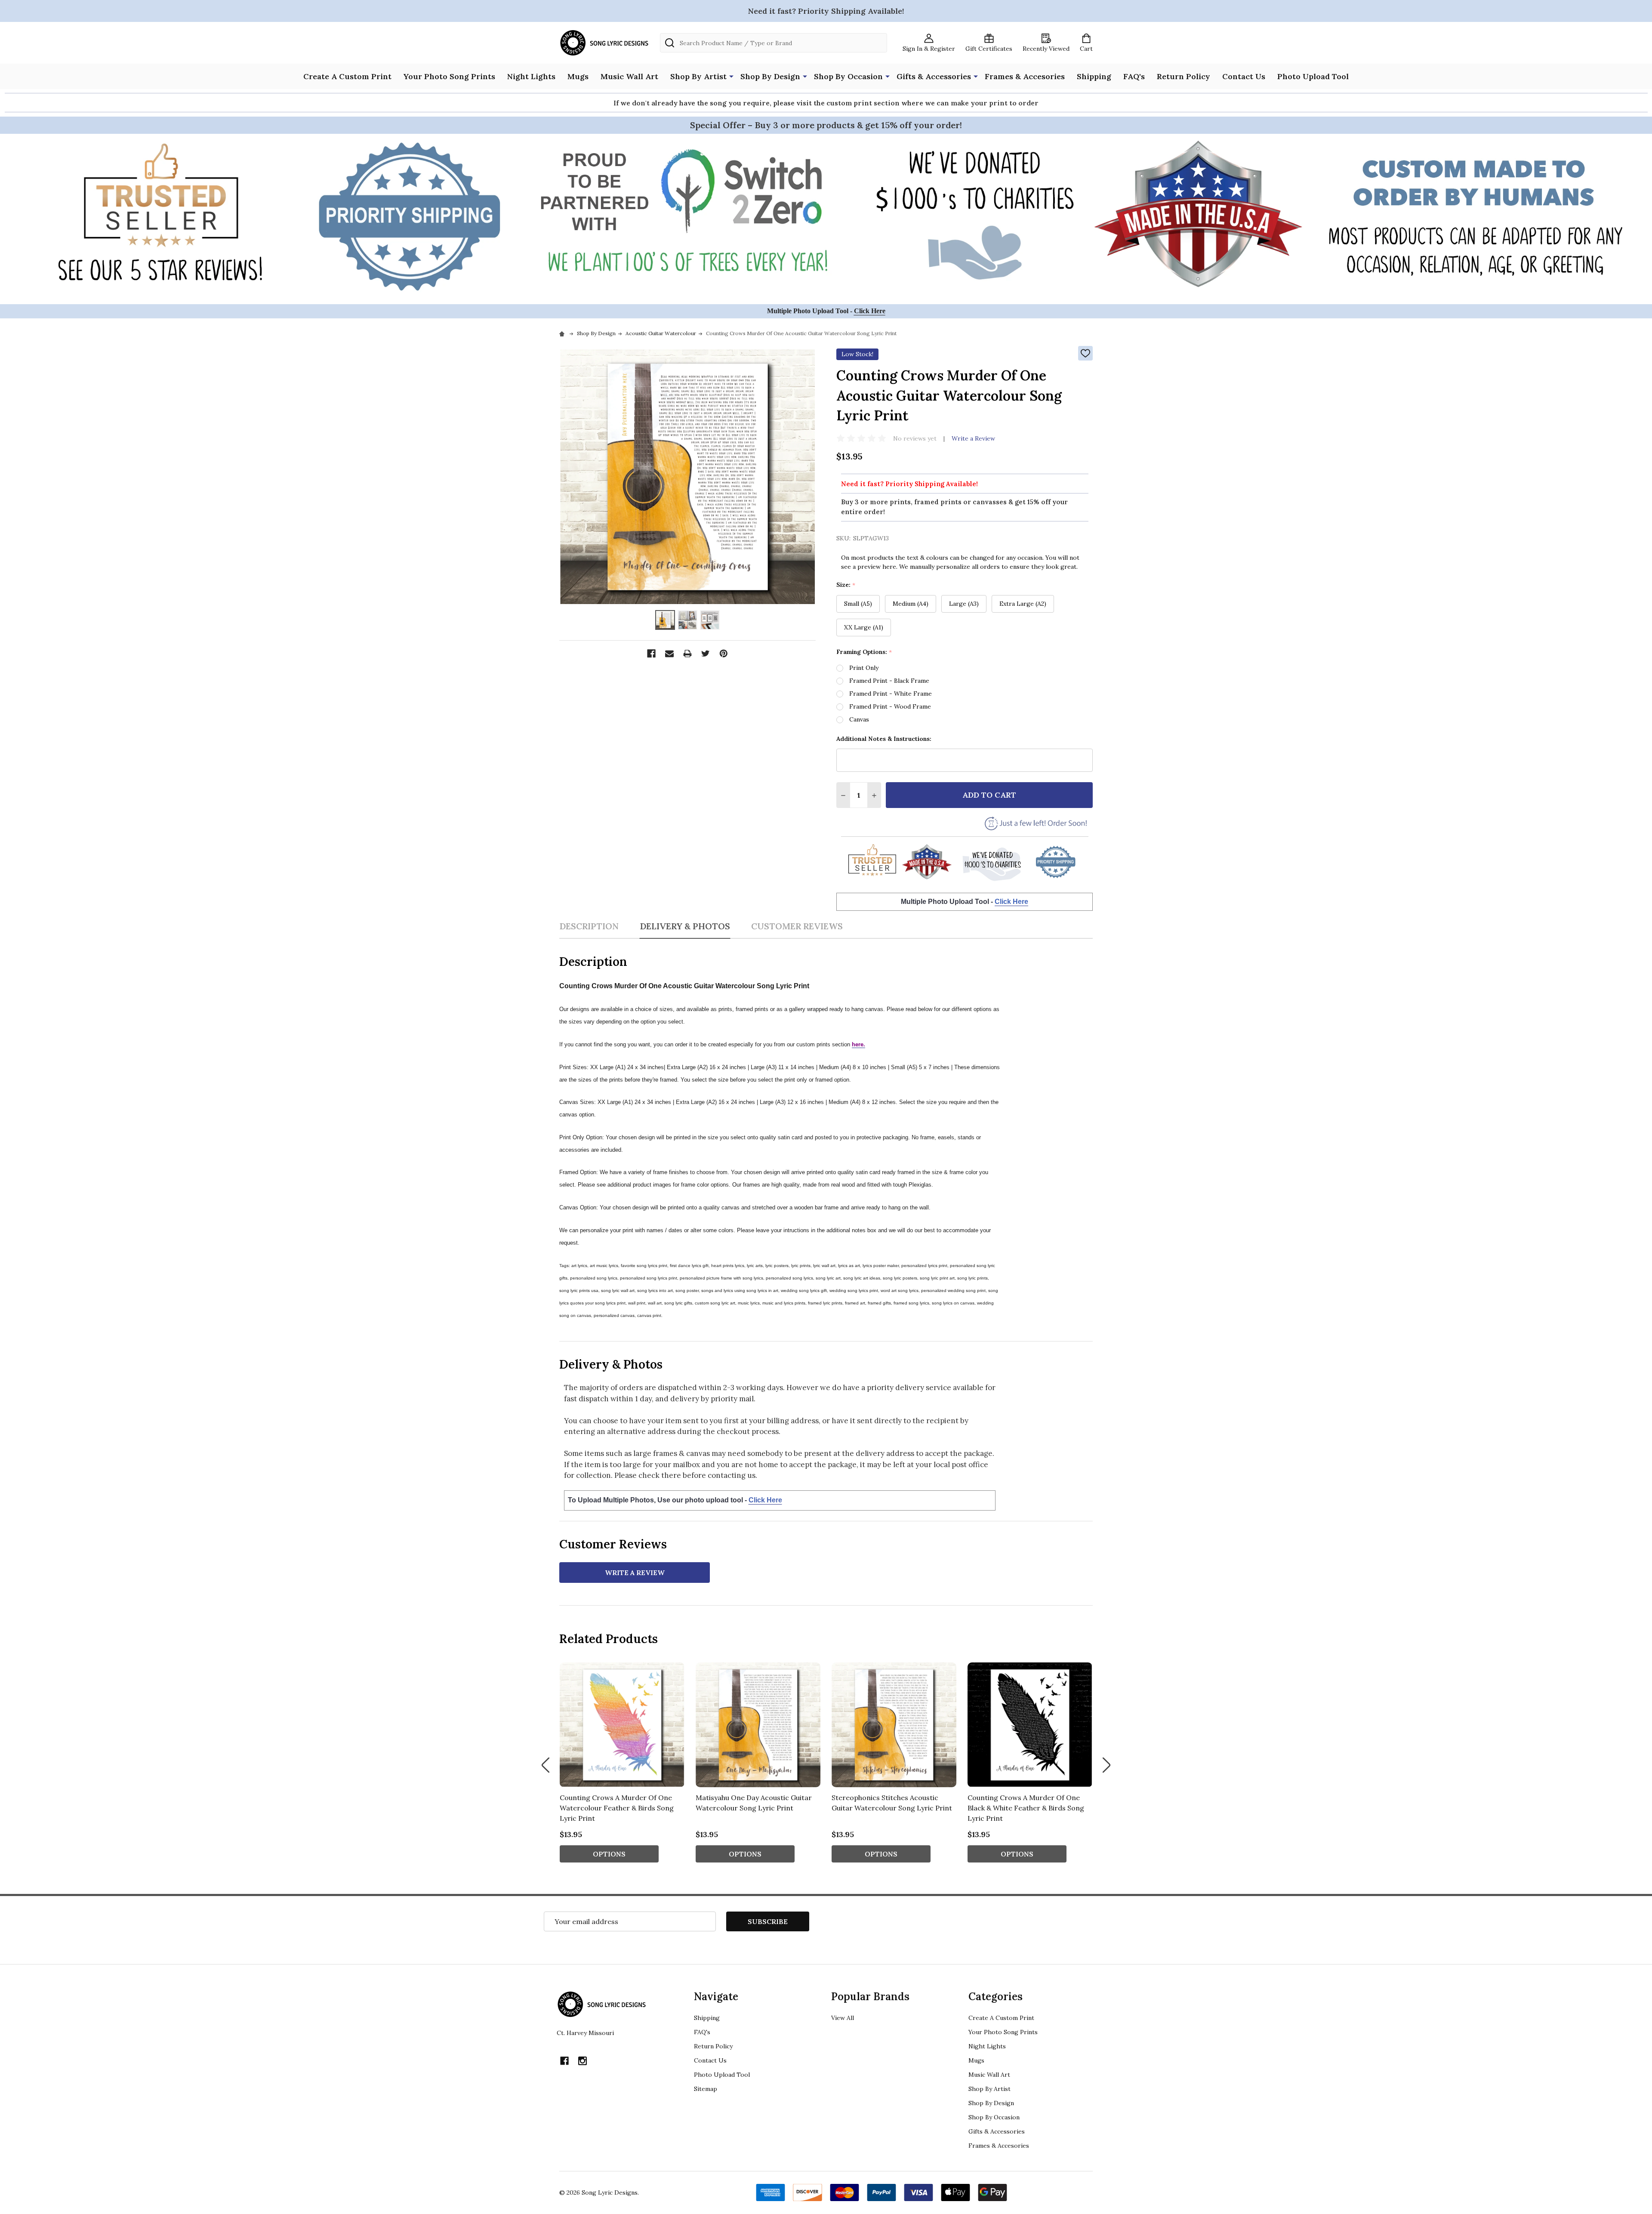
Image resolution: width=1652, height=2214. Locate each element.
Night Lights (531, 76)
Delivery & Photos (685, 926)
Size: (846, 585)
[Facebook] (651, 654)
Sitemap (706, 2089)
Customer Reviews (797, 926)
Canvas (859, 719)
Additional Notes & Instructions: (884, 739)
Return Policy (1184, 76)
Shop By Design (770, 76)
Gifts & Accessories (934, 76)
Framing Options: (864, 652)
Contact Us (1244, 76)
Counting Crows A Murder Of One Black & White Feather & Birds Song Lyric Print (1026, 1808)
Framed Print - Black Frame (889, 681)
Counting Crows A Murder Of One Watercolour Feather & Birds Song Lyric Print (617, 1808)
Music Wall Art (629, 76)
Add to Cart (989, 795)
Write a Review (973, 438)
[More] (731, 76)
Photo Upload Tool (1313, 76)
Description (589, 926)
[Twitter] (706, 654)
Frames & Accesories (1025, 76)
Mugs (578, 76)
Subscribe (768, 1921)
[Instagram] (583, 2061)
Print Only (864, 668)
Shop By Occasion (848, 76)
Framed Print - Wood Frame (890, 706)
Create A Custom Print (347, 76)
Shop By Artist (698, 76)
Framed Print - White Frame (891, 694)
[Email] (669, 654)
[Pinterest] (724, 654)
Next (1106, 1765)
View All (843, 2018)
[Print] (687, 654)
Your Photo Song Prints (449, 76)
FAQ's (1134, 76)
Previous (546, 1765)
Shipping (1094, 76)
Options (609, 1854)
